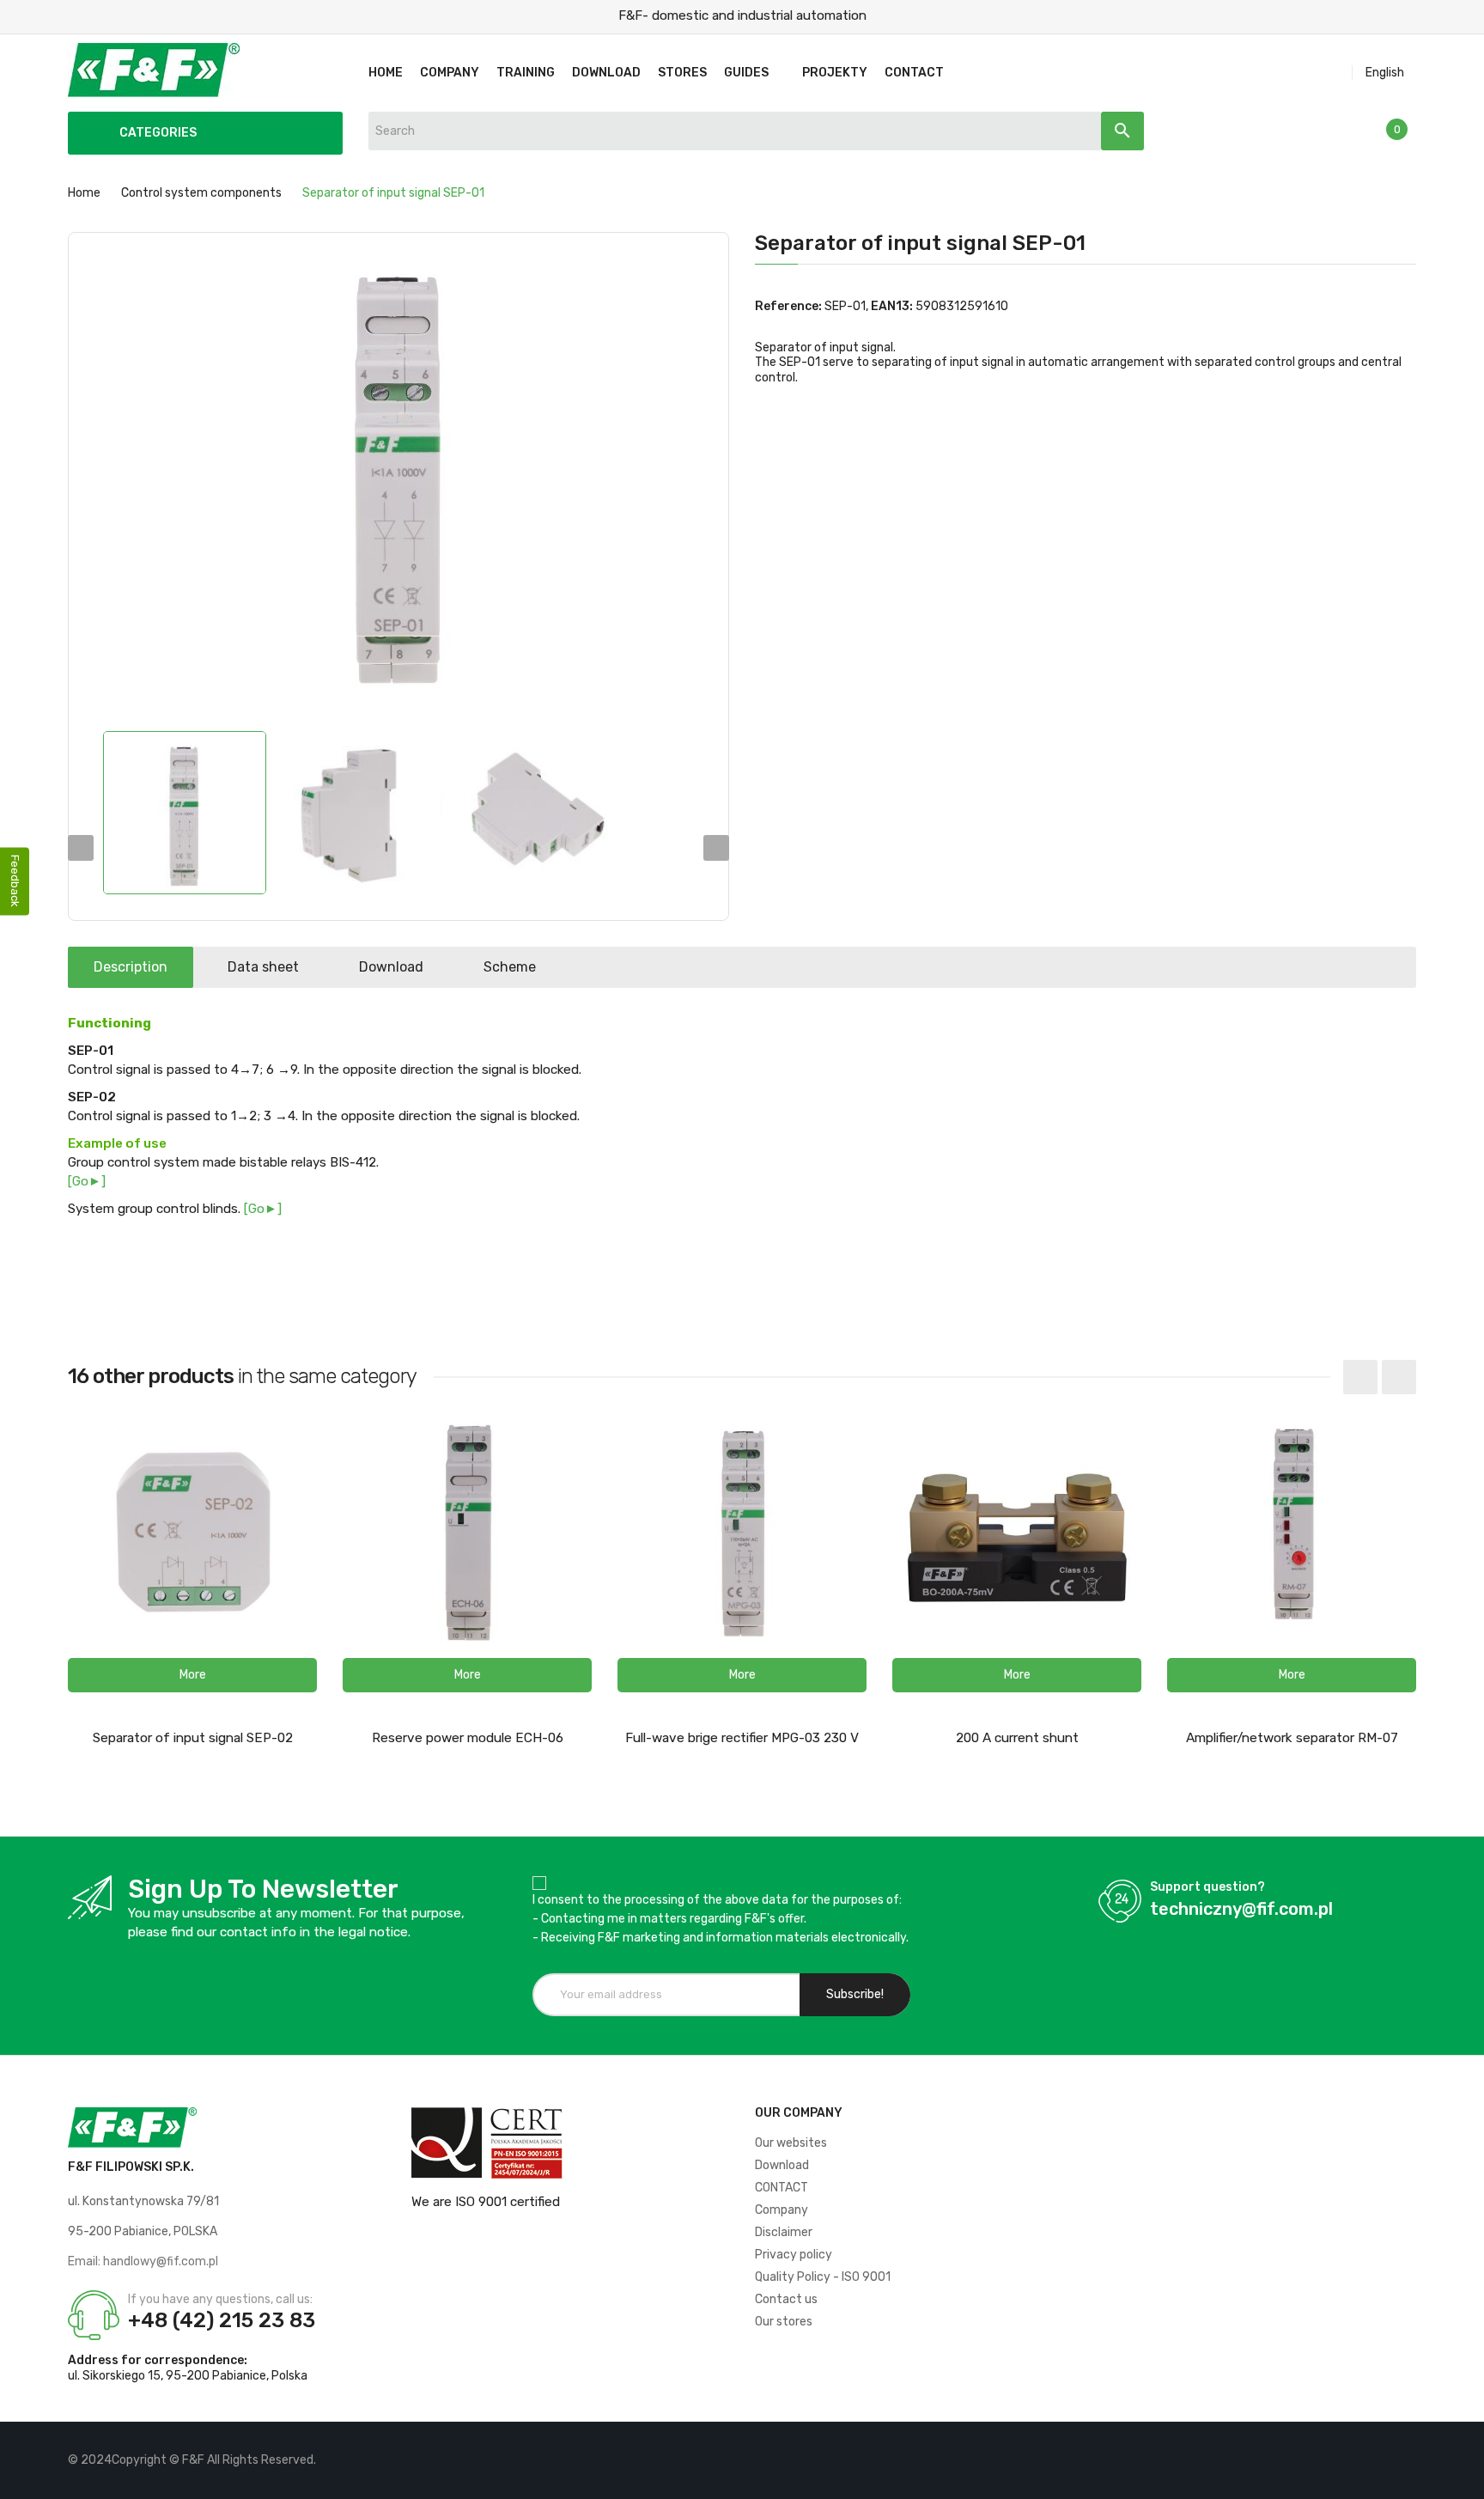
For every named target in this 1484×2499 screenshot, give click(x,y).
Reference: (788, 306)
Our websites (791, 2143)
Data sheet (263, 967)
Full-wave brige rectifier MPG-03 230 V (742, 1738)
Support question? (1207, 1887)
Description (131, 967)
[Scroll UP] (1463, 2478)
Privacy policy (794, 2255)
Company (782, 2210)
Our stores (784, 2322)
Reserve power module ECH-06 (468, 1738)
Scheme (510, 967)
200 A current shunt (1017, 1738)
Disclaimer (784, 2232)
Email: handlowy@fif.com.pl (143, 2261)
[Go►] (87, 1181)
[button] (192, 1675)
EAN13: (892, 306)
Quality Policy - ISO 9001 (823, 2277)
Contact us (786, 2299)
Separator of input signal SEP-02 (193, 1738)
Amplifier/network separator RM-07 (1292, 1738)
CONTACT (782, 2188)
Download (391, 967)
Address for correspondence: (158, 2360)
